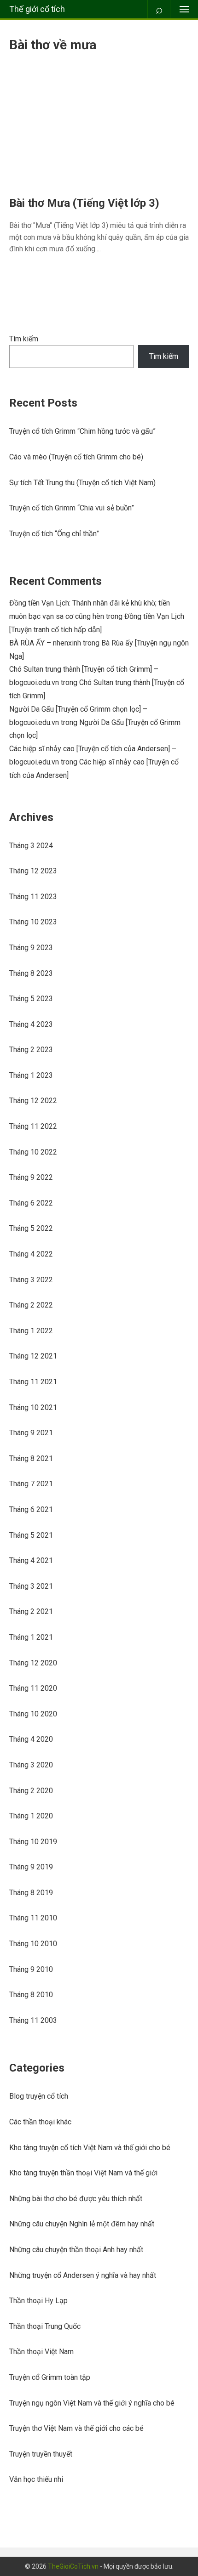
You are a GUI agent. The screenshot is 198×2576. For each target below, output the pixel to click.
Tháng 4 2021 (31, 1560)
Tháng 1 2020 (31, 1816)
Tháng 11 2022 (33, 1126)
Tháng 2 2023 (31, 1050)
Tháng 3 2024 (31, 846)
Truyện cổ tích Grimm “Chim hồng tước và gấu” (82, 431)
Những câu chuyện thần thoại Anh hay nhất (76, 2250)
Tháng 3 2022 (31, 1280)
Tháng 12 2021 (33, 1356)
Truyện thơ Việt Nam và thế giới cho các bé (76, 2428)
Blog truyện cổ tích (39, 2096)
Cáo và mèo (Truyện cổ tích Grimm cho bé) (76, 457)
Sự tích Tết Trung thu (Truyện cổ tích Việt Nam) (82, 483)
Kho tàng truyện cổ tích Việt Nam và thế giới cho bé (90, 2148)
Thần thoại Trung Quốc (45, 2326)
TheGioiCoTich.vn (73, 2566)
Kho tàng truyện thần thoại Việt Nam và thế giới (83, 2173)
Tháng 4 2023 (31, 1024)
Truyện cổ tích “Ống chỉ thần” (54, 534)
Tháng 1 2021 (31, 1637)
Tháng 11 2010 (33, 1918)
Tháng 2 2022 (31, 1305)
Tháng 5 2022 (31, 1228)
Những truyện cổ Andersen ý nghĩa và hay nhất (83, 2275)
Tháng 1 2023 (31, 1075)
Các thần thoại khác (40, 2122)
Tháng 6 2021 (31, 1509)
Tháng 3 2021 (31, 1586)
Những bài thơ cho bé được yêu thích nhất (76, 2199)
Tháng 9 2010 (31, 1969)
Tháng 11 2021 (33, 1382)
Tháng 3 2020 (31, 1765)
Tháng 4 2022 (31, 1254)
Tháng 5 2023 (31, 999)
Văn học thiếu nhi (36, 2479)
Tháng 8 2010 (31, 1995)
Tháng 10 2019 (33, 1842)
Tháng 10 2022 (33, 1152)
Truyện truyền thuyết (41, 2454)
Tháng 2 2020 (31, 1791)
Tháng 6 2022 (31, 1203)
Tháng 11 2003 (33, 2020)
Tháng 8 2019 (31, 1893)
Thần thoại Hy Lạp (38, 2301)
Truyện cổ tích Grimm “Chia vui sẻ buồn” (72, 508)
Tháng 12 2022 (33, 1101)
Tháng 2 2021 (31, 1611)
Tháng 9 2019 (31, 1867)
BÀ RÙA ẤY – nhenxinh (45, 643)
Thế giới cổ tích (37, 9)
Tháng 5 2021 (31, 1535)
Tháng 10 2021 (33, 1407)
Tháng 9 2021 (31, 1433)
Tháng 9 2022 (31, 1177)
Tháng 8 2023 (31, 973)
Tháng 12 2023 (33, 871)
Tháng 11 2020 (33, 1688)
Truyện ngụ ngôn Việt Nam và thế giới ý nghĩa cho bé (92, 2403)
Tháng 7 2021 (31, 1484)
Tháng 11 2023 (33, 897)
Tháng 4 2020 (31, 1739)
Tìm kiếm (24, 339)
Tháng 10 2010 (33, 1944)
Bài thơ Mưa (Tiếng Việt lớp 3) (84, 203)
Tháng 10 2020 (33, 1714)
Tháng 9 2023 (31, 948)
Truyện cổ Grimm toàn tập (50, 2377)
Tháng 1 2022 (31, 1331)
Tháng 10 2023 (33, 922)
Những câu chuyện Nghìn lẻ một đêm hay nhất (82, 2224)
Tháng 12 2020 (33, 1663)
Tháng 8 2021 (31, 1458)
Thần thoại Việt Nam (41, 2352)
